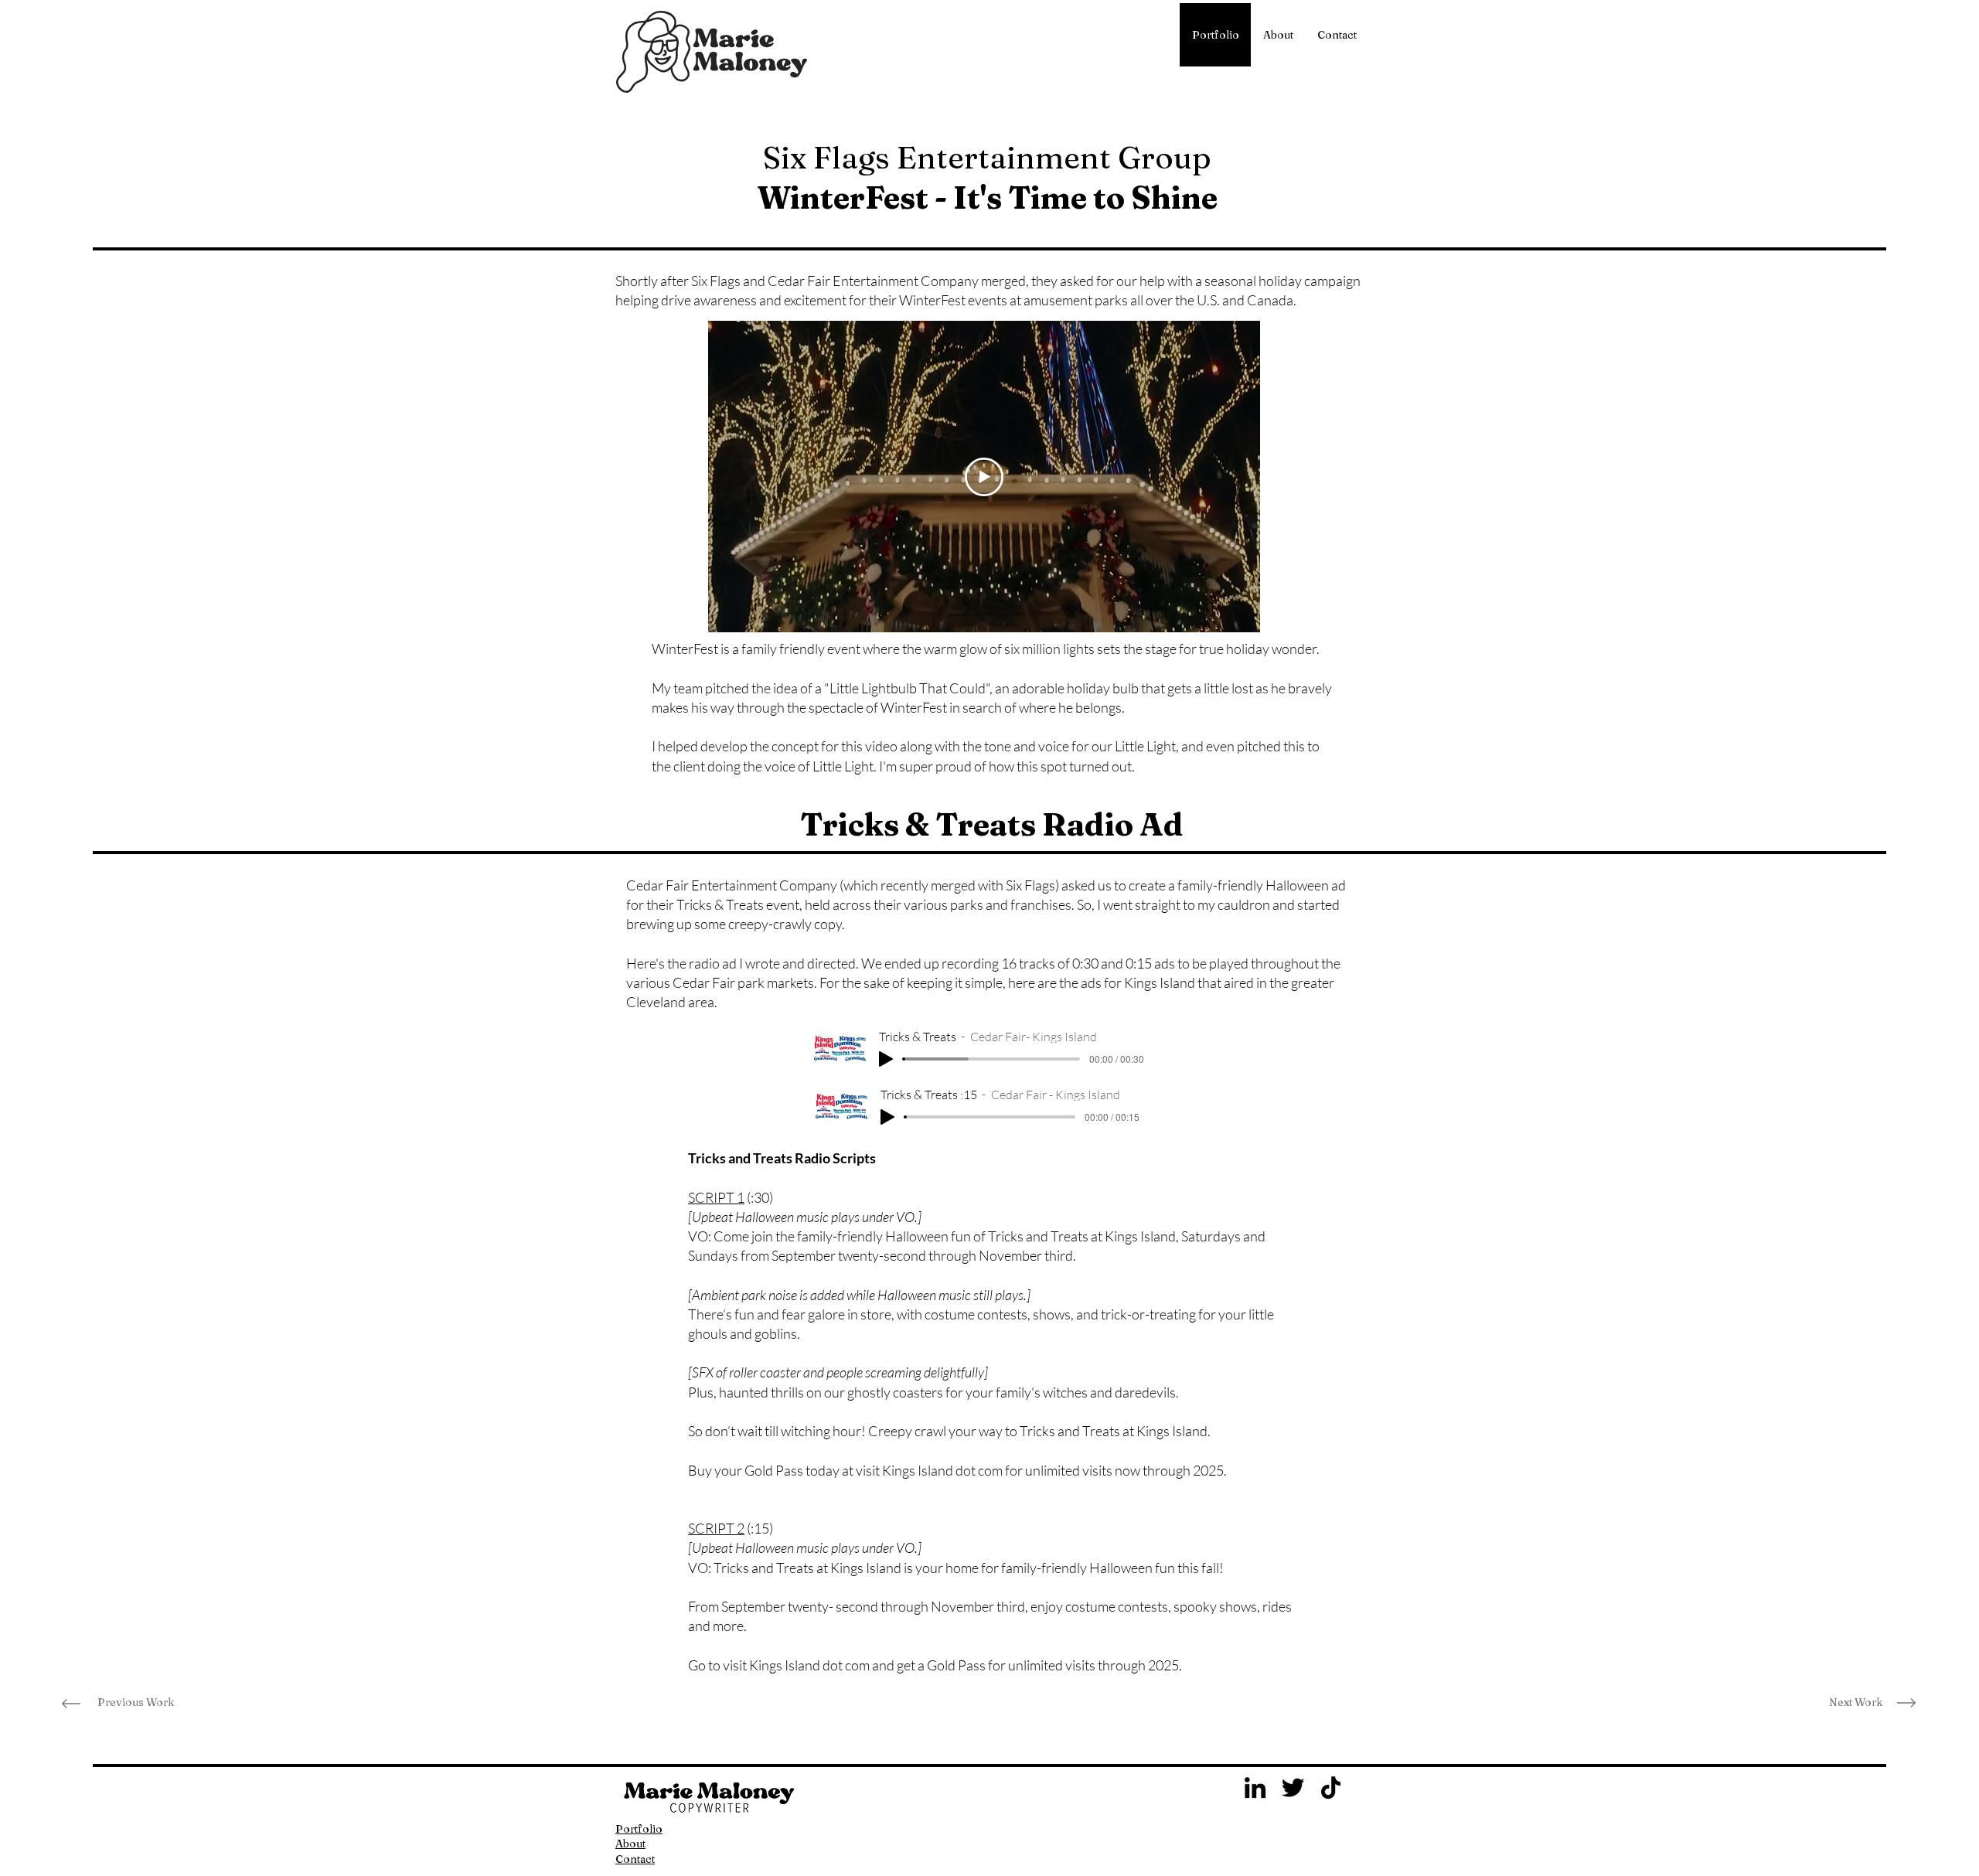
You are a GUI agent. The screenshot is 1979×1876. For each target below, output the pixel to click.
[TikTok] (1331, 1787)
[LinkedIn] (1255, 1787)
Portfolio (639, 1829)
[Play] (886, 1059)
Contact (635, 1859)
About (630, 1844)
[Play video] (984, 477)
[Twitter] (1293, 1787)
